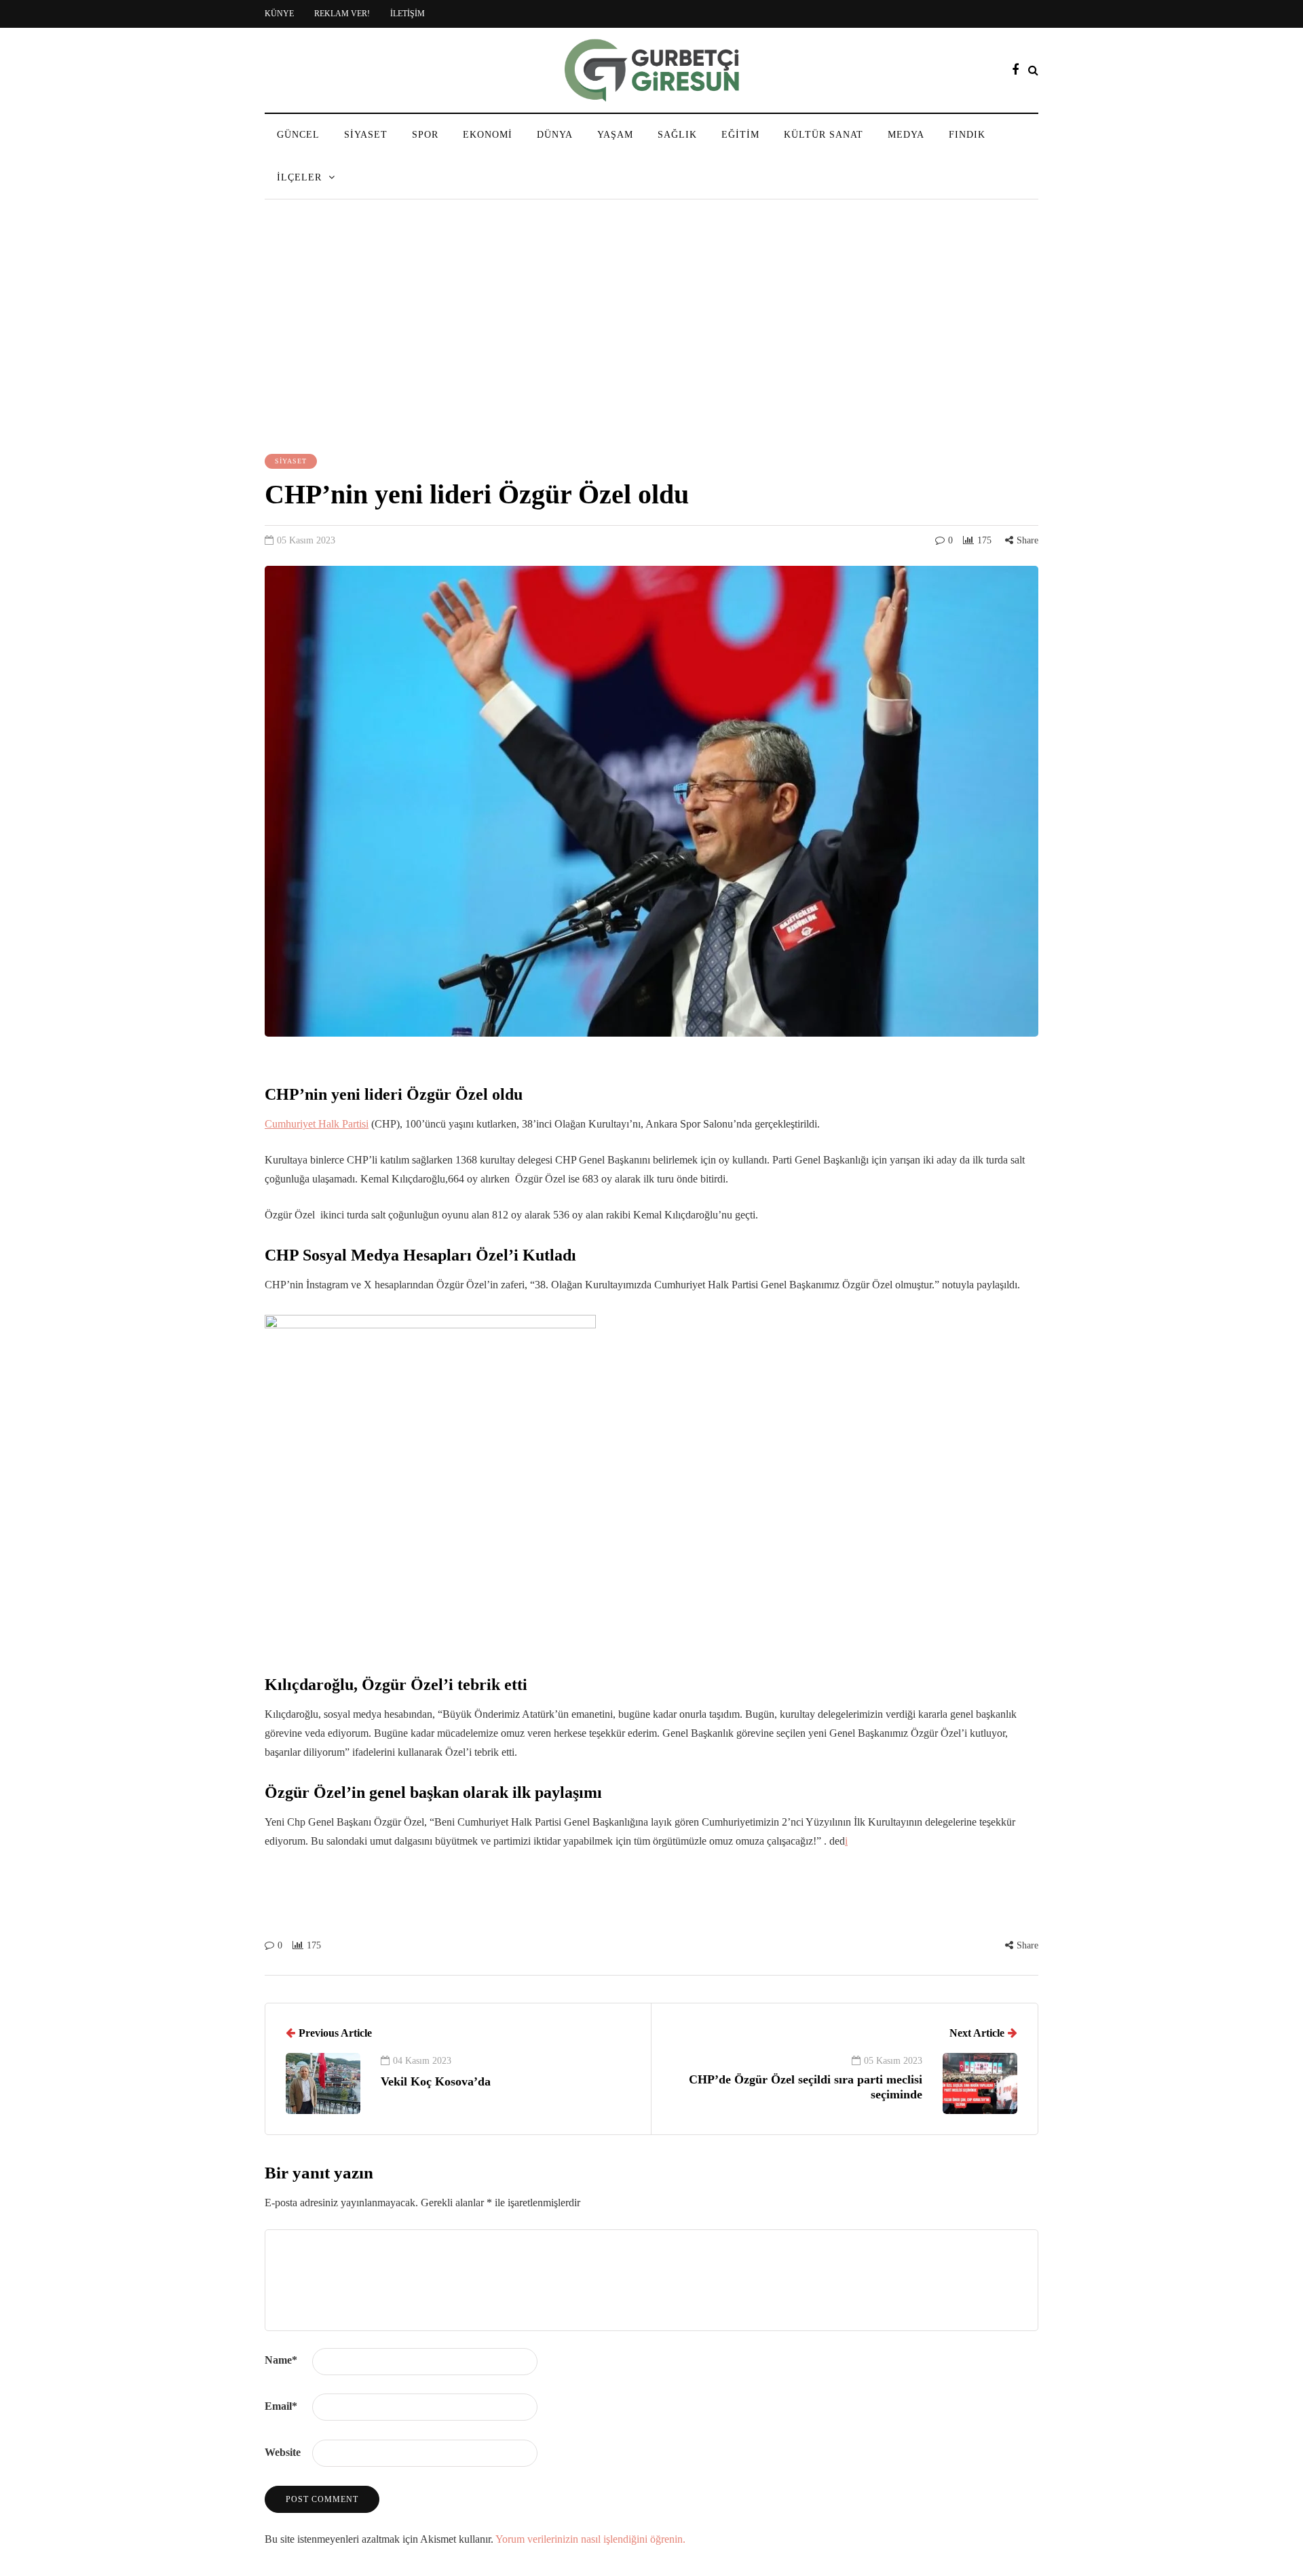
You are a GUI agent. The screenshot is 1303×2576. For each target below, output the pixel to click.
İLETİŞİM (408, 14)
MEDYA (906, 135)
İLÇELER (299, 177)
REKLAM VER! (342, 14)
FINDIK (967, 135)
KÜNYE (279, 14)
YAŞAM (615, 135)
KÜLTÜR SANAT (824, 135)
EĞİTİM (740, 135)
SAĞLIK (677, 135)
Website (283, 2452)
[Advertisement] (651, 328)
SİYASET (366, 135)
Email (281, 2406)
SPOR (425, 135)
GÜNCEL (298, 135)
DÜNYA (555, 135)
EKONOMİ (488, 135)
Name (281, 2360)
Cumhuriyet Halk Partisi (317, 1124)
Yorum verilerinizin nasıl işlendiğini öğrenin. (590, 2539)
